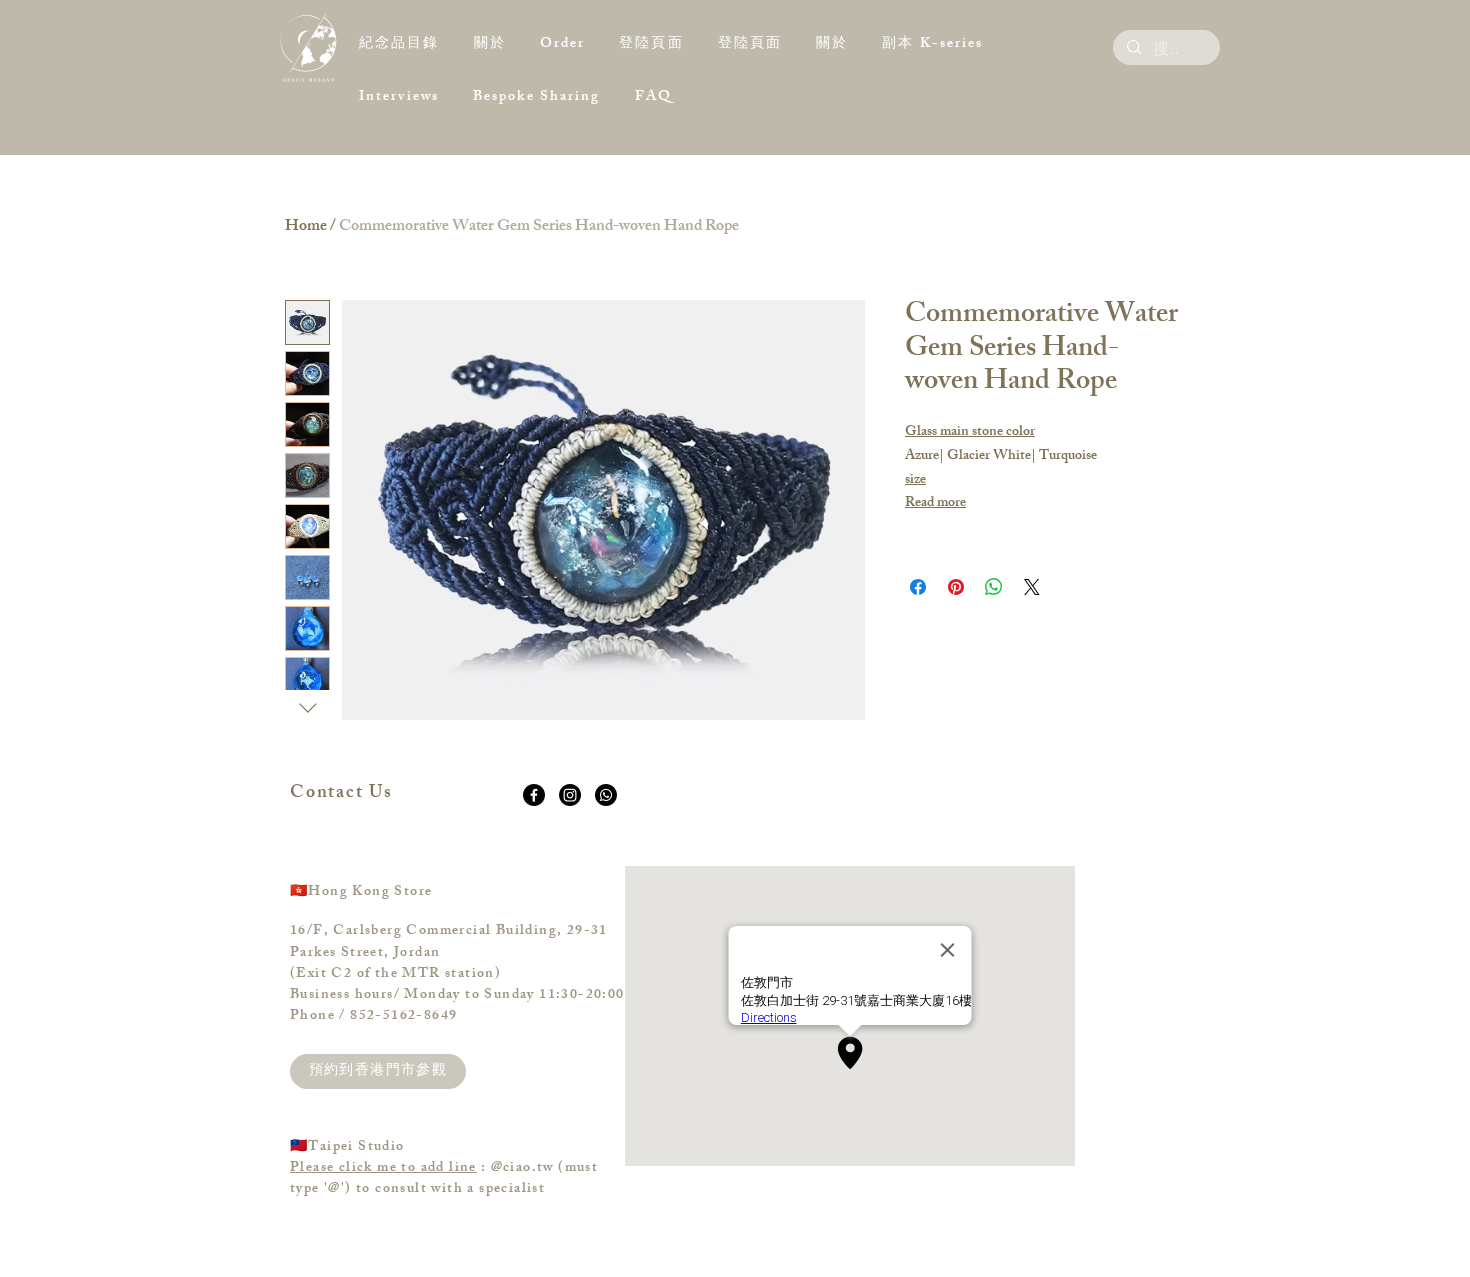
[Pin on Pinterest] (956, 587)
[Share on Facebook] (918, 587)
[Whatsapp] (606, 795)
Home (306, 227)
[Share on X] (1032, 587)
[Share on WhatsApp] (994, 587)
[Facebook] (534, 795)
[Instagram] (570, 795)
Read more (935, 504)
